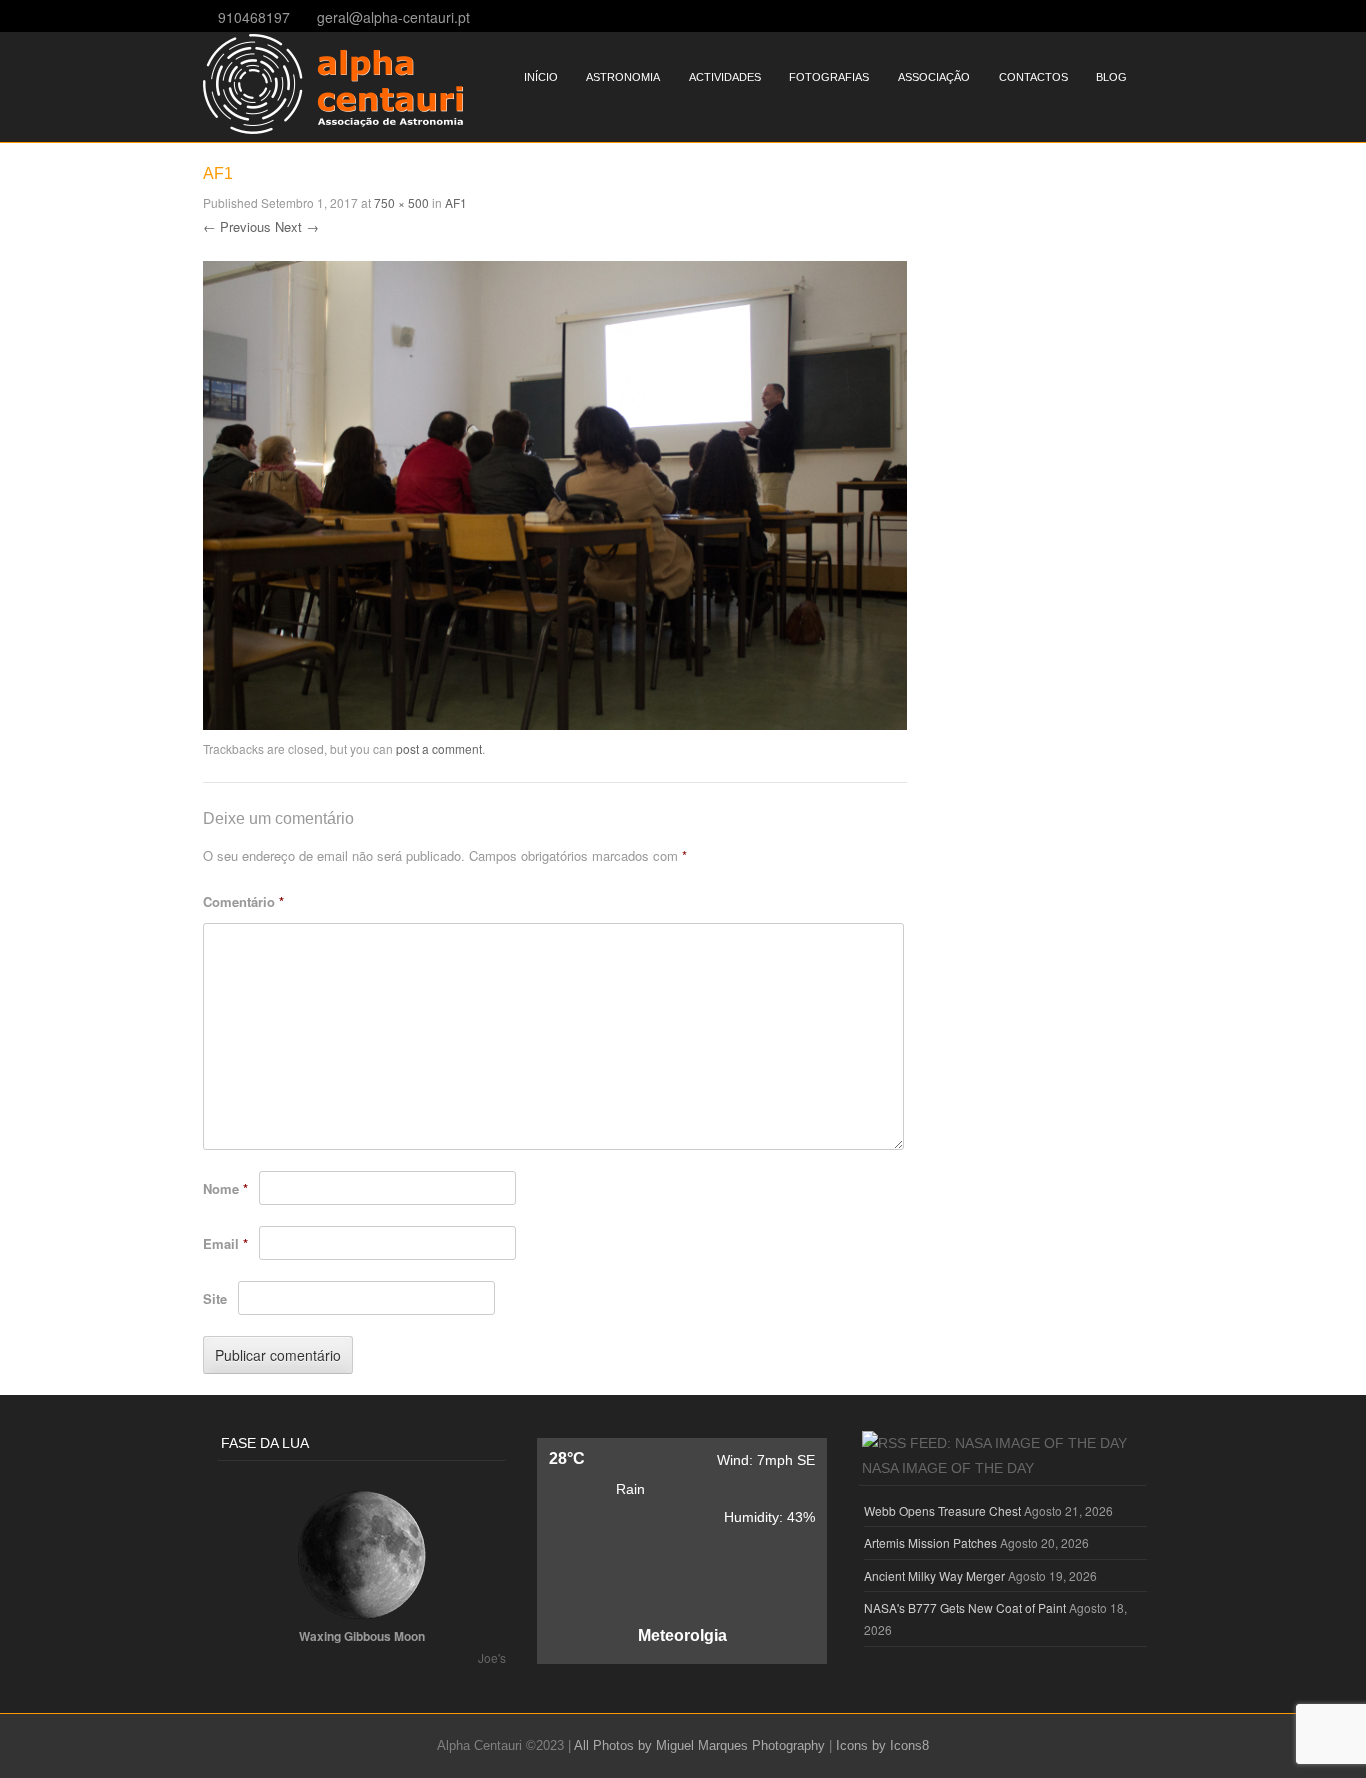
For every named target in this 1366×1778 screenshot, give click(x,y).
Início (541, 77)
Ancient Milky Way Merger (934, 1575)
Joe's (492, 1657)
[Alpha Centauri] (333, 128)
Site (215, 1298)
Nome (225, 1188)
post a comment (439, 748)
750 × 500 (401, 202)
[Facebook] (1156, 16)
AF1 (456, 202)
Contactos (1033, 77)
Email (225, 1243)
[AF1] (555, 724)
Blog (1111, 77)
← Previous (237, 226)
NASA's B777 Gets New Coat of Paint (965, 1607)
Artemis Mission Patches (930, 1542)
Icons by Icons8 (882, 1745)
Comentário (243, 901)
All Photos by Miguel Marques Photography (699, 1745)
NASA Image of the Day (948, 1468)
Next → (297, 226)
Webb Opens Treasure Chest (942, 1510)
